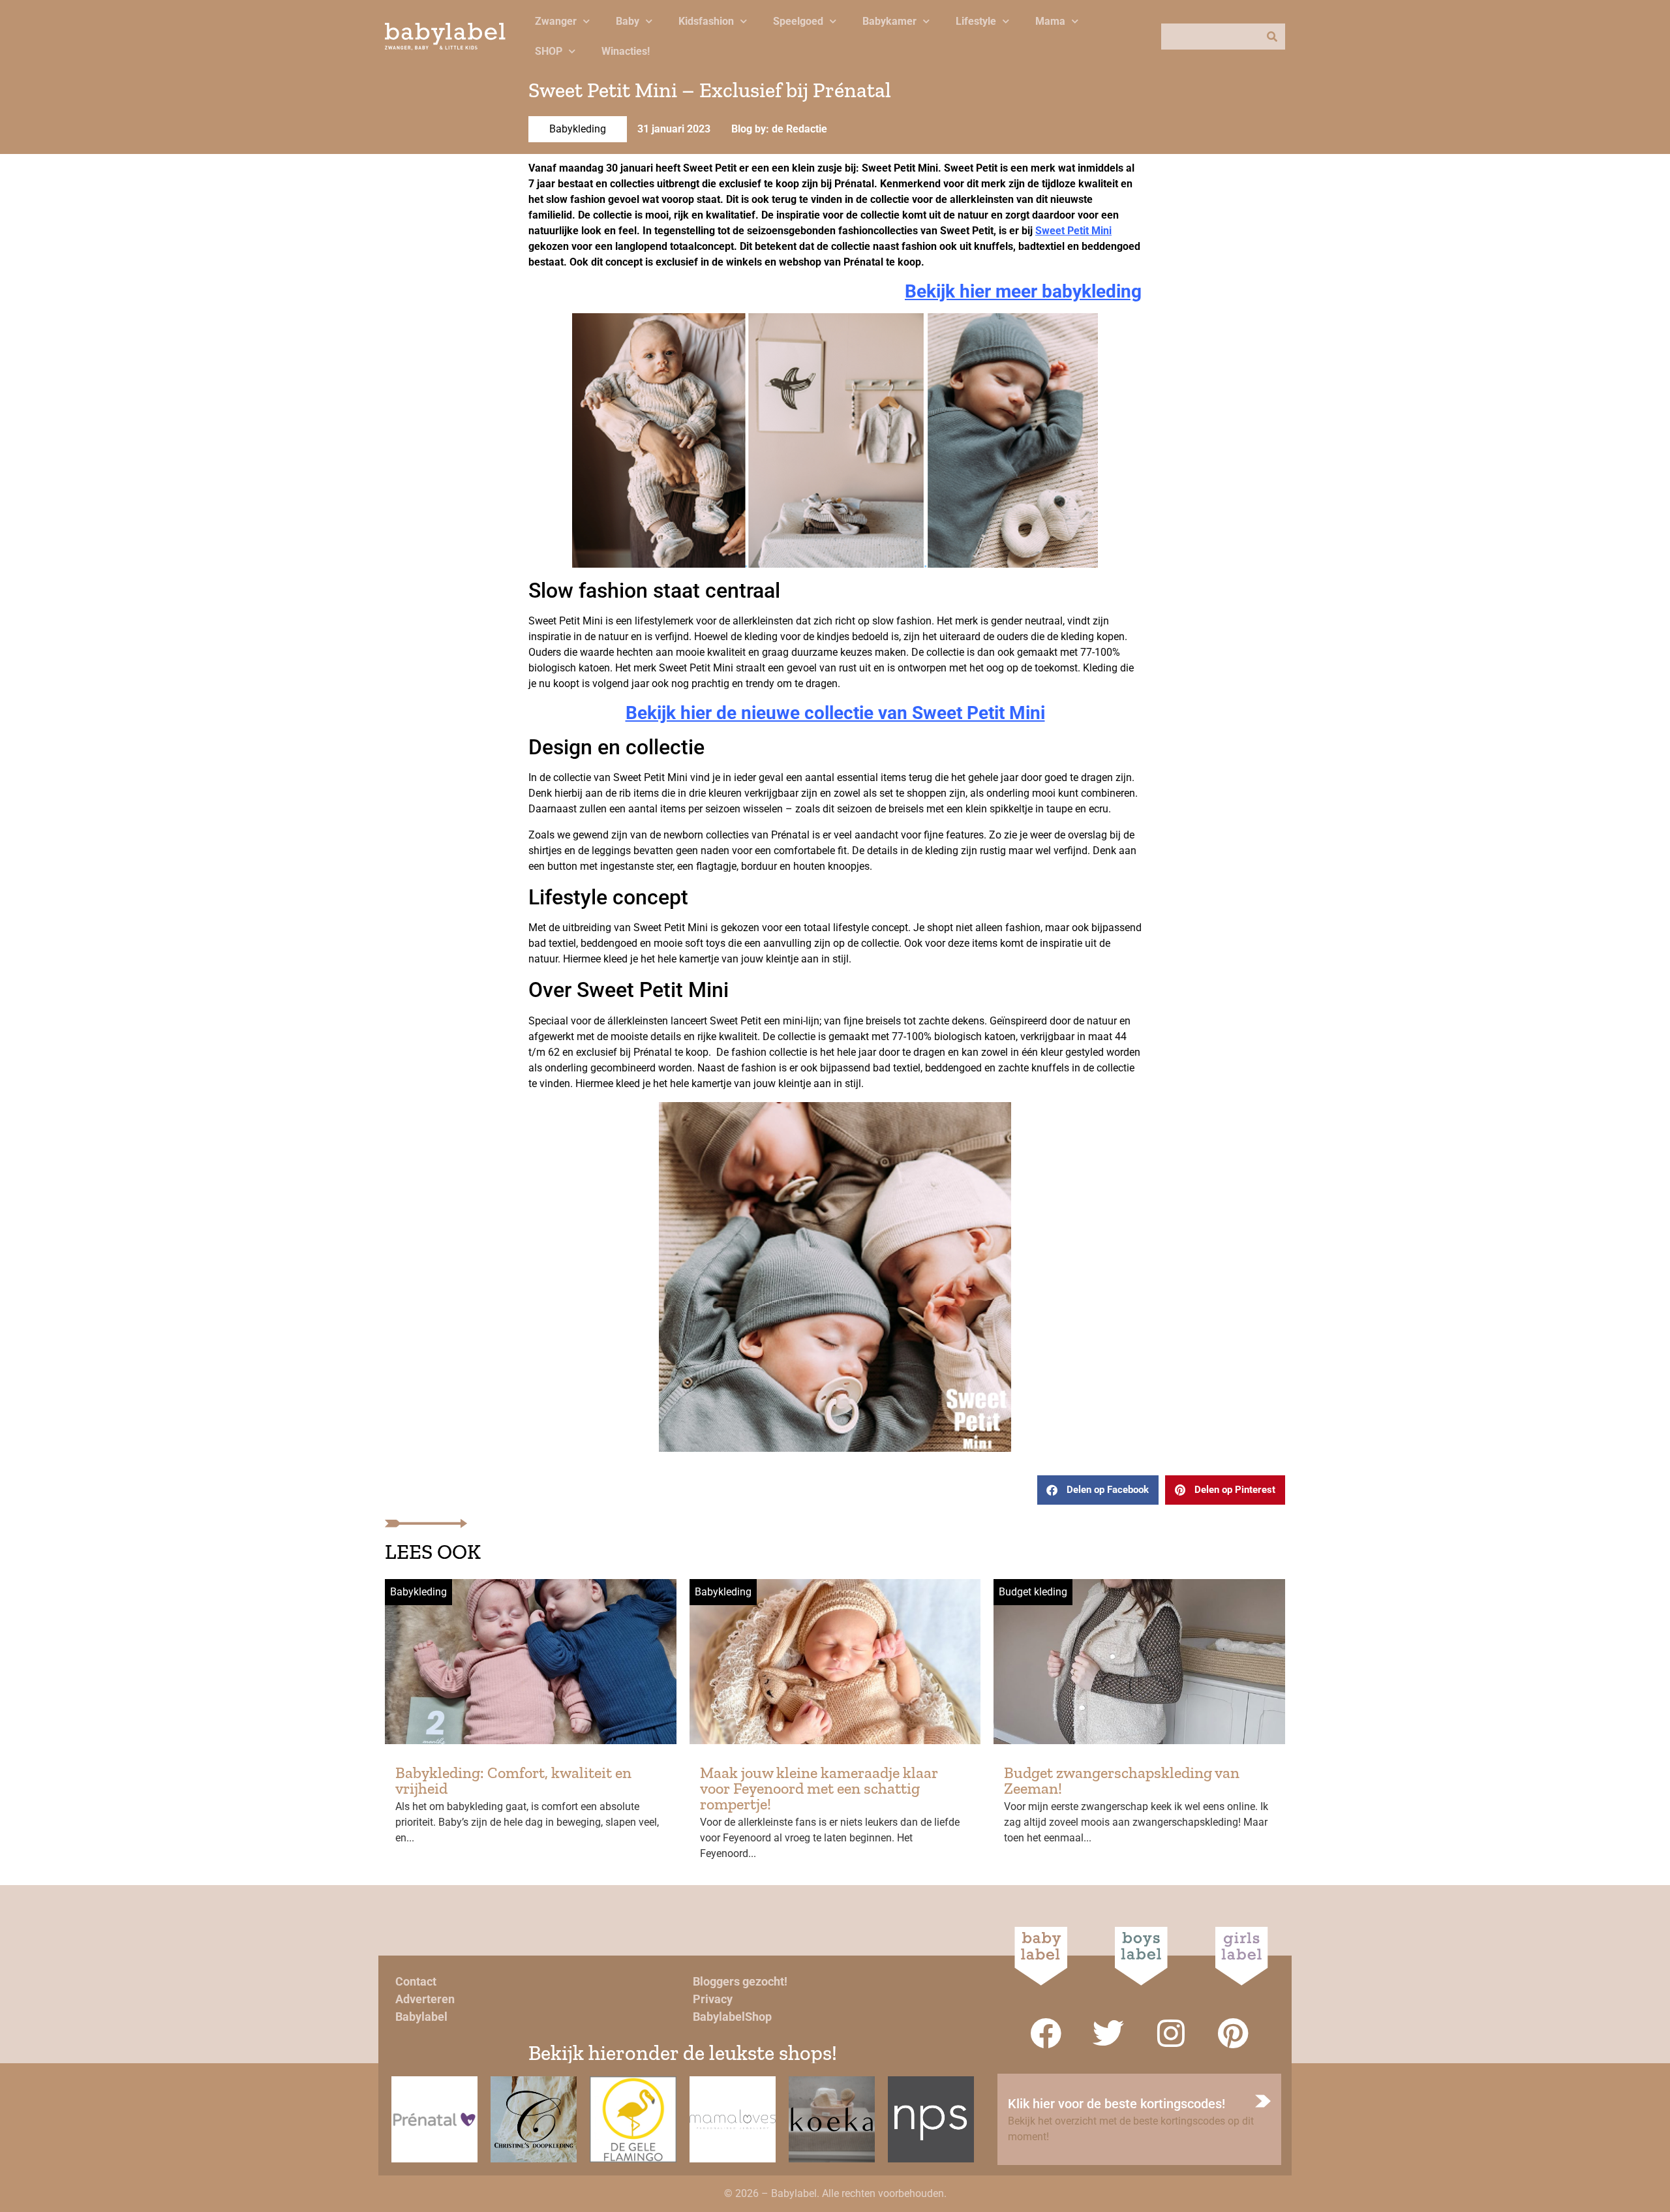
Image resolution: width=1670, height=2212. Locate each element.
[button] (1098, 1490)
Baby (628, 21)
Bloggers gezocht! (740, 1981)
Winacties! (626, 51)
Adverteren (425, 1999)
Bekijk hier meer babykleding (1023, 291)
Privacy (713, 1999)
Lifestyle (976, 21)
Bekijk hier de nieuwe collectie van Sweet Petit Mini (835, 713)
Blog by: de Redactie (779, 129)
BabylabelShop (732, 2017)
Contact (416, 1981)
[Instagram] (1171, 2033)
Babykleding (578, 129)
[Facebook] (1046, 2033)
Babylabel (421, 2017)
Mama (1050, 21)
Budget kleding (1033, 1592)
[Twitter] (1108, 2033)
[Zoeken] (1272, 37)
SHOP (549, 51)
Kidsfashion (706, 21)
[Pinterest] (1234, 2033)
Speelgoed (798, 21)
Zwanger (556, 21)
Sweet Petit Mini (1073, 231)
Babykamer (889, 21)
